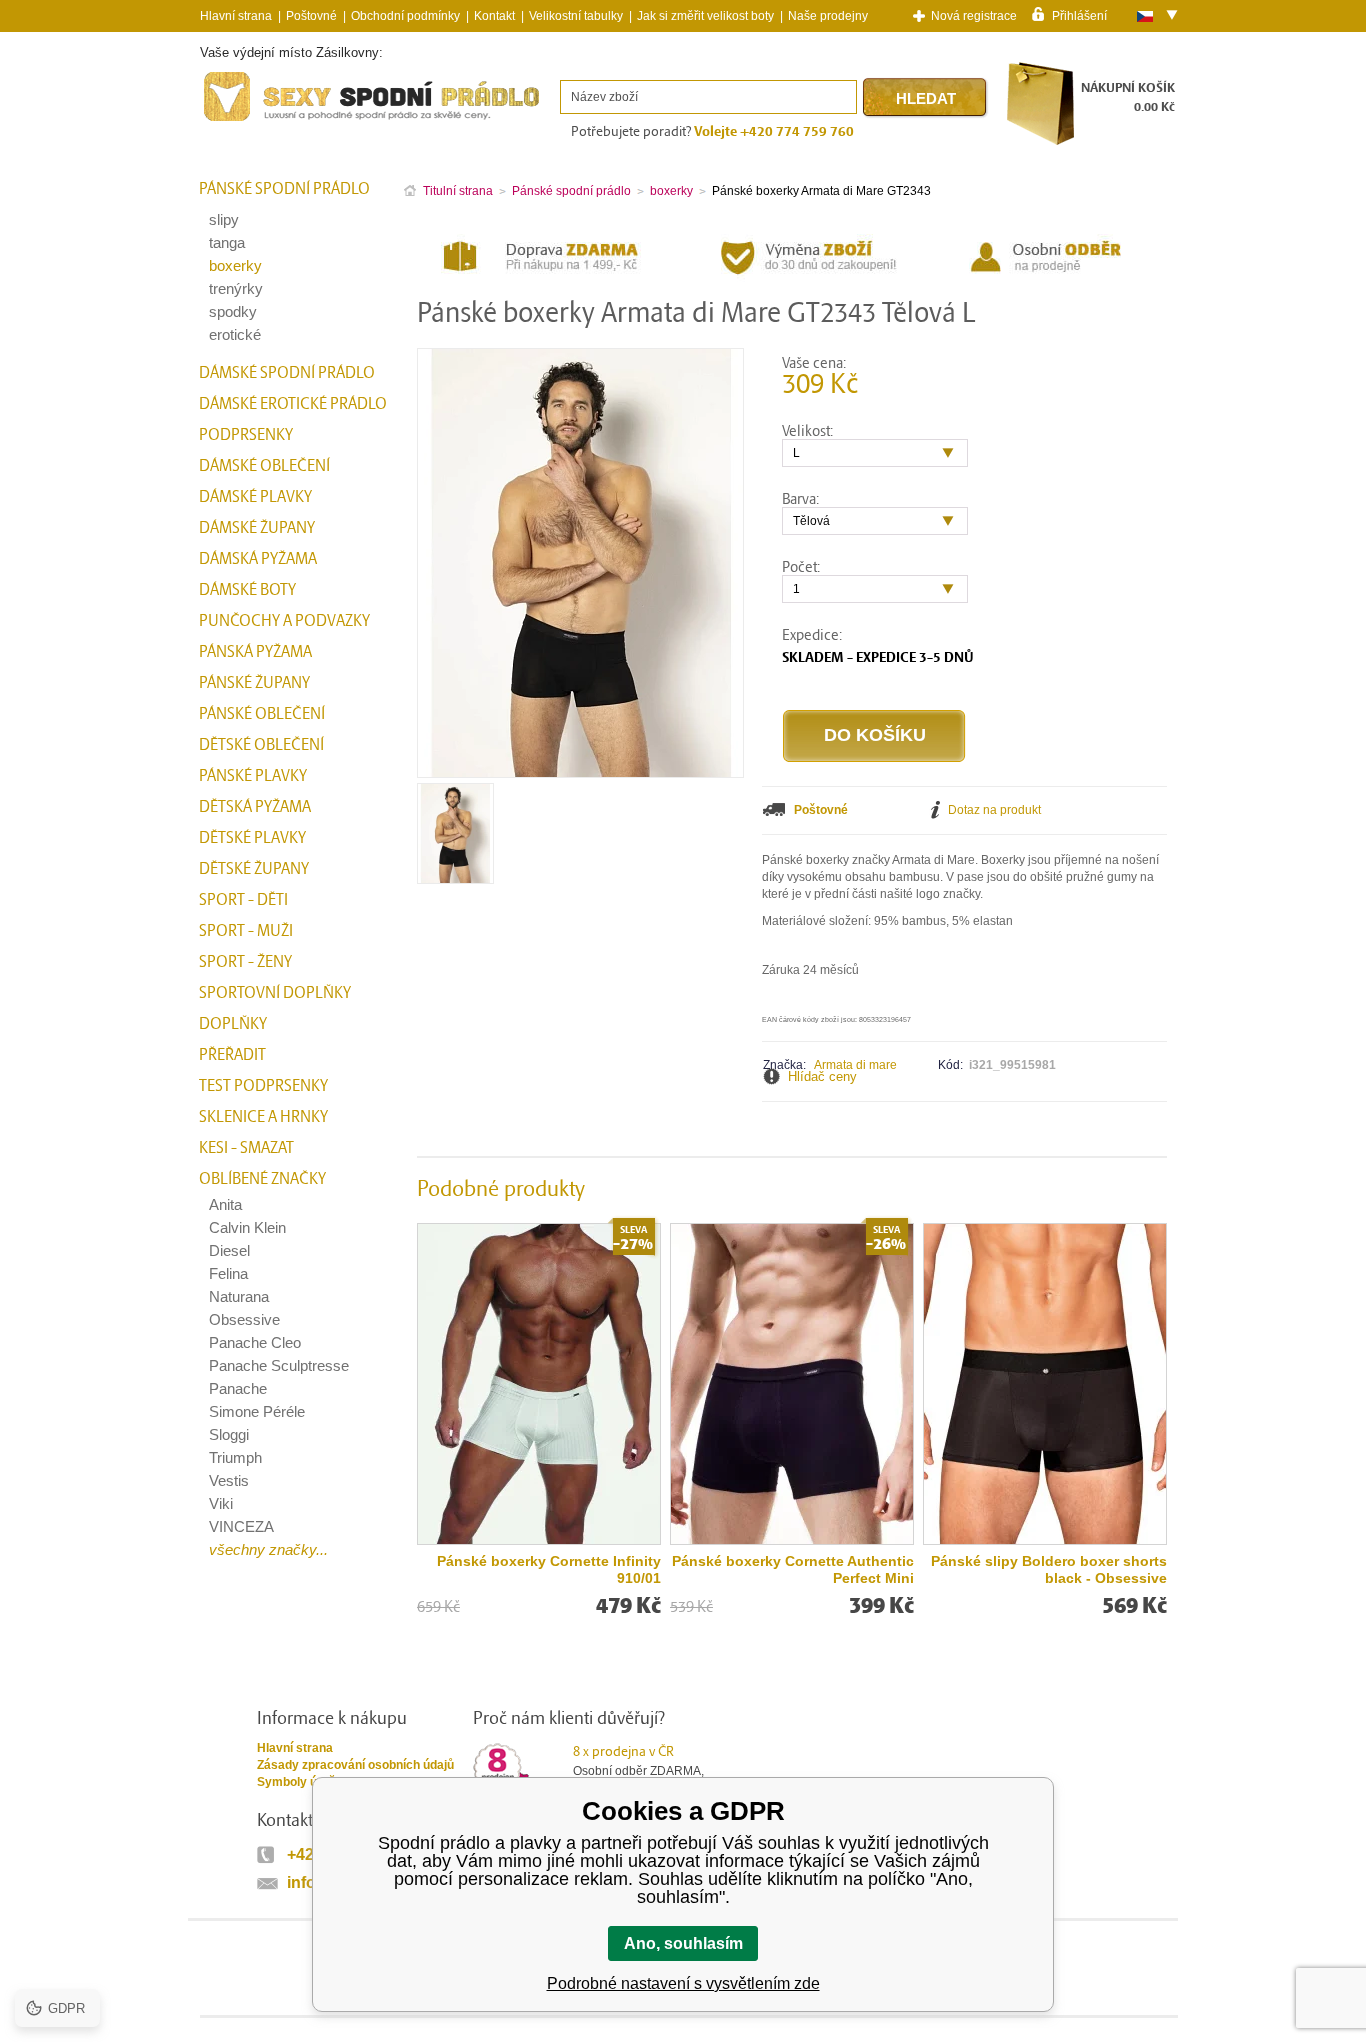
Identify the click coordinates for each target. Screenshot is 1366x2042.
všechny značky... (268, 1549)
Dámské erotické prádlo (293, 404)
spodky (233, 311)
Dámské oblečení (264, 466)
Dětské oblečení (261, 745)
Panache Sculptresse (279, 1365)
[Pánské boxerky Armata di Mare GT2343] (455, 876)
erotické (235, 334)
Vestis (229, 1480)
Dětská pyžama (255, 807)
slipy (224, 219)
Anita (225, 1204)
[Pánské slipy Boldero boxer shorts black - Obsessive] (1045, 1384)
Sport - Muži (246, 931)
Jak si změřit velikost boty (705, 16)
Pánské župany (254, 683)
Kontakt (494, 16)
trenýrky (236, 288)
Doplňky (233, 1024)
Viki (221, 1503)
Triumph (235, 1457)
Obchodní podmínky (405, 16)
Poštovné (311, 16)
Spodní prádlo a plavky (254, 121)
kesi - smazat (246, 1148)
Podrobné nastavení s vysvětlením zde (683, 1983)
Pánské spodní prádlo (284, 189)
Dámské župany (257, 528)
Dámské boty (247, 590)
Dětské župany (254, 869)
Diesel (229, 1250)
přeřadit (232, 1055)
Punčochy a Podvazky (284, 621)
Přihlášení (1079, 15)
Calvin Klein (247, 1227)
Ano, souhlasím (683, 1943)
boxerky (235, 265)
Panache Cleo (255, 1342)
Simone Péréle (257, 1411)
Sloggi (229, 1434)
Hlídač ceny (822, 1076)
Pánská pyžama (255, 652)
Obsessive (244, 1319)
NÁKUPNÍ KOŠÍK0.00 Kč (1128, 97)
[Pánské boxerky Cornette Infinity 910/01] (539, 1384)
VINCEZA (241, 1526)
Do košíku (875, 735)
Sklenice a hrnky (263, 1117)
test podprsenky (263, 1086)
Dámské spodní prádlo (287, 373)
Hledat (926, 98)
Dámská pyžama (258, 559)
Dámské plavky (255, 497)
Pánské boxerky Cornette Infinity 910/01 (549, 1569)
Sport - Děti (243, 900)
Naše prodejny (828, 16)
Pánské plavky (253, 776)
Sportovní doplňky (275, 993)
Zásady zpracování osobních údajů (355, 1765)
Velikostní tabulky (576, 16)
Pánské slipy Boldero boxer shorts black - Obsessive (1049, 1569)
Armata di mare (855, 1065)
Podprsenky (246, 435)
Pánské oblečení (262, 714)
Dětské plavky (252, 838)
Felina (228, 1273)
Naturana (239, 1296)
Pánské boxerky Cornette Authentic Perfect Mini (793, 1569)
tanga (227, 242)
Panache (238, 1388)
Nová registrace (974, 16)
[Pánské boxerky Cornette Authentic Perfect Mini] (792, 1384)
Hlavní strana (295, 1748)
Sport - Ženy (245, 962)
